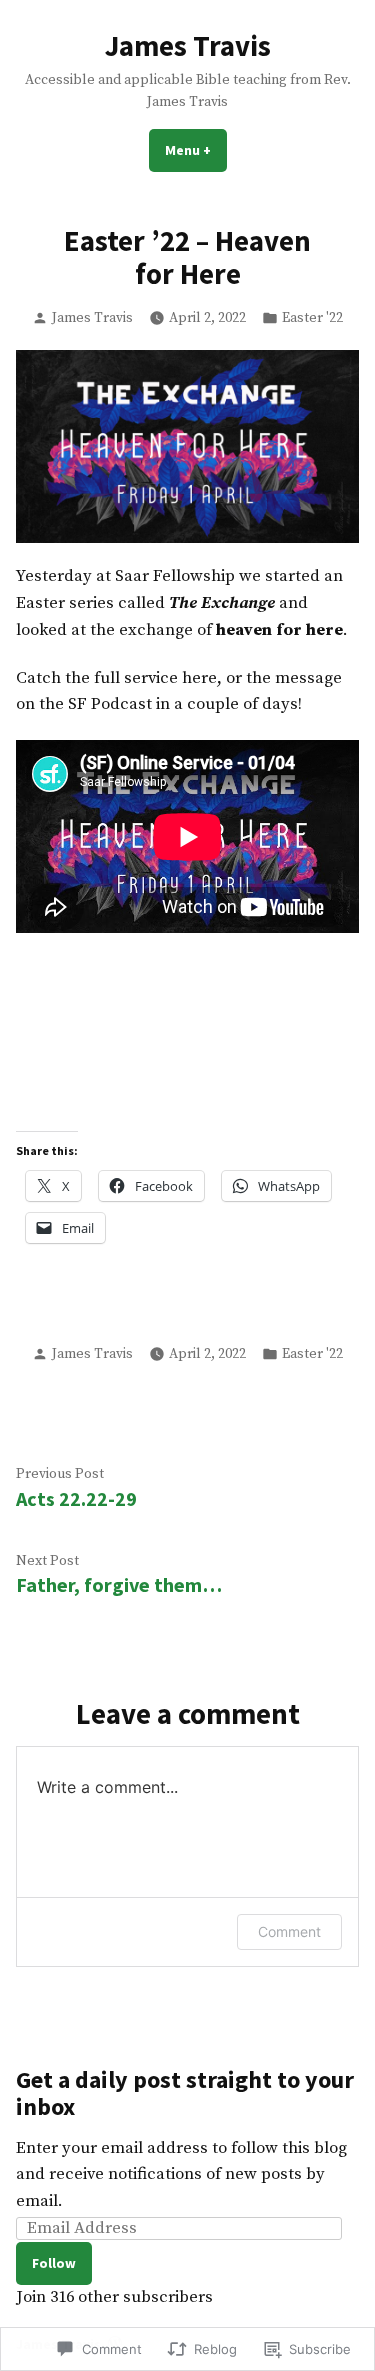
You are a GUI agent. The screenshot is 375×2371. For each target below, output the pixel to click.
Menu (196, 150)
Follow (54, 2263)
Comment (289, 1931)
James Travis (188, 46)
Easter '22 (312, 318)
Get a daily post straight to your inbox (185, 2093)
